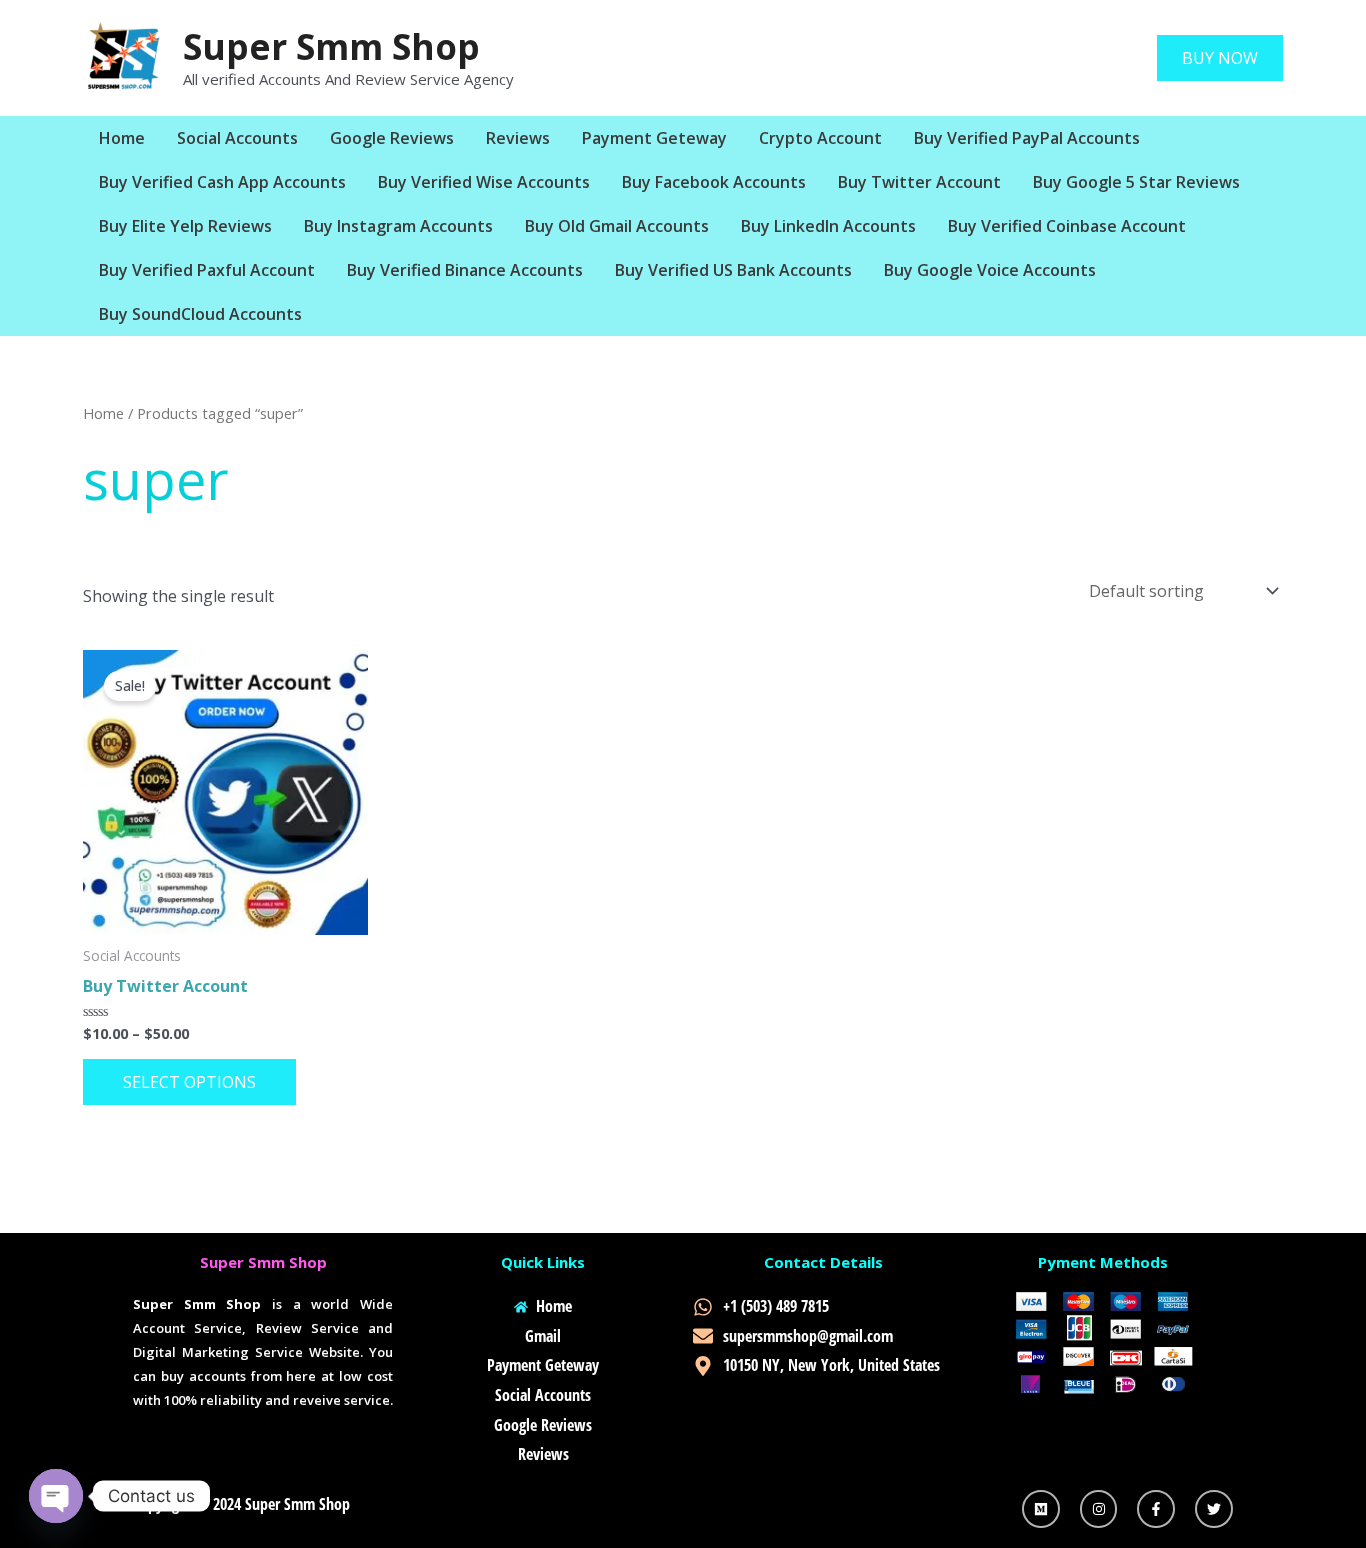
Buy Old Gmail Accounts (617, 226)
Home (122, 138)
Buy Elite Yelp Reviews (185, 226)
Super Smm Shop (331, 46)
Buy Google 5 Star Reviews (1136, 182)
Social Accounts (237, 138)
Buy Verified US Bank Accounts (733, 270)
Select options (189, 1082)
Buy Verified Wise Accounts (484, 182)
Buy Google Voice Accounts (990, 270)
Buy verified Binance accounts (465, 270)
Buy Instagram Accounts (398, 226)
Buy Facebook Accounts (714, 182)
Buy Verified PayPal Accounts (1027, 138)
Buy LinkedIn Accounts (828, 226)
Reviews (518, 138)
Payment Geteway (654, 138)
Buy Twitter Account (919, 182)
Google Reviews (392, 138)
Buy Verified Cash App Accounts (222, 182)
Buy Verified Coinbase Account (1067, 226)
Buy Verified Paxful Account (207, 270)
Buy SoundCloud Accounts (200, 314)
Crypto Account (820, 138)
